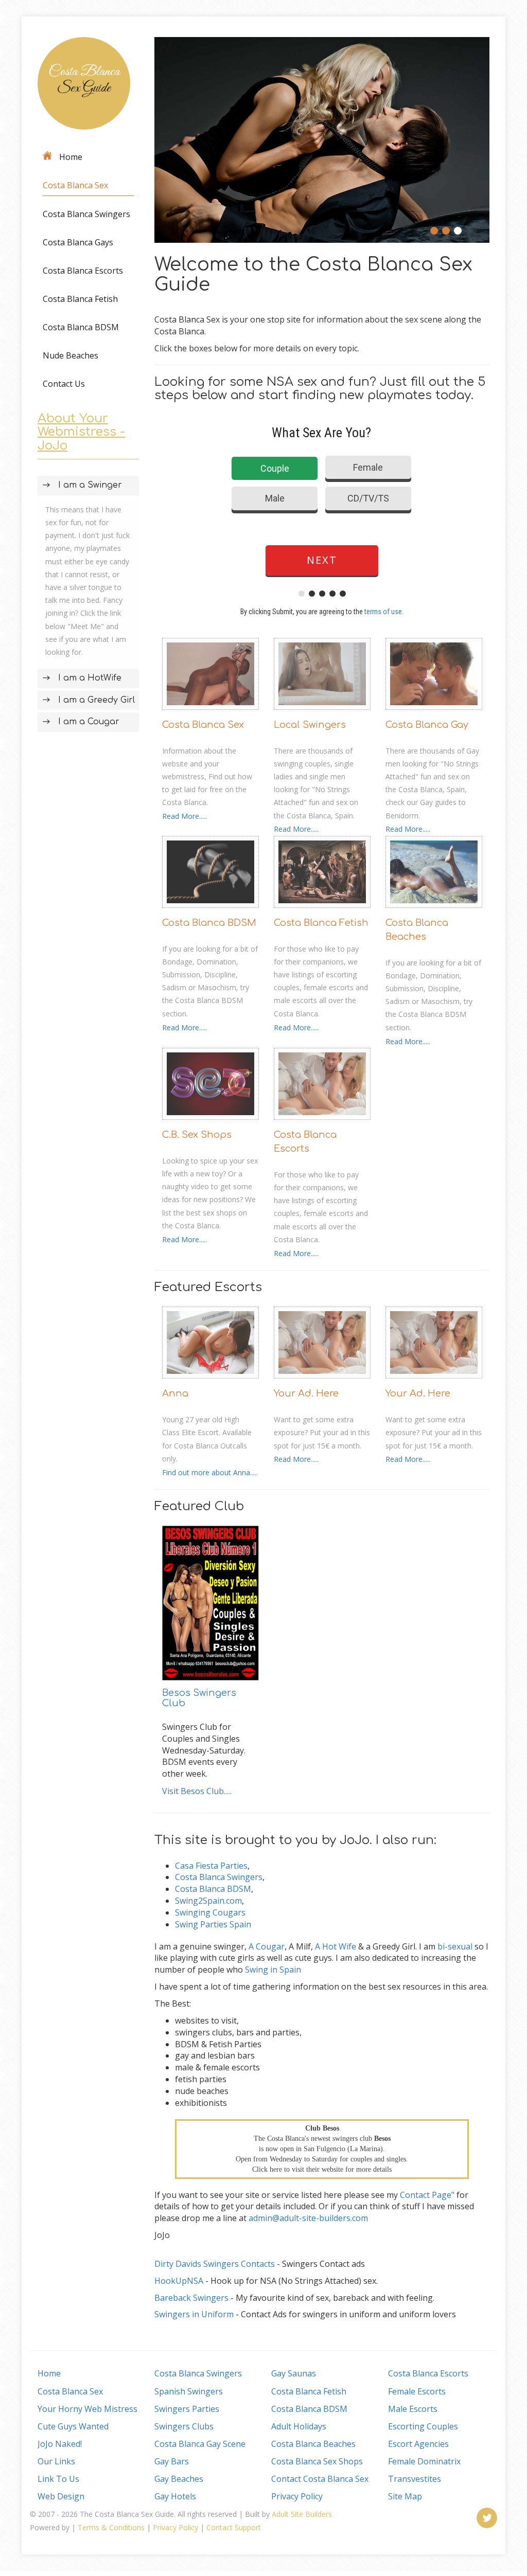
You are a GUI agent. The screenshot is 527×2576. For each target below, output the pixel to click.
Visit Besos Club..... (197, 1791)
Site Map (405, 2496)
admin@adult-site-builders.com (308, 2218)
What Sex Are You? (321, 433)
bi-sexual (455, 1946)
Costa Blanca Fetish (80, 299)
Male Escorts (413, 2409)
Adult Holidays (299, 2426)
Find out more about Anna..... (210, 1472)
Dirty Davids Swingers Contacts (215, 2264)
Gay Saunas (294, 2373)
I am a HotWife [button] (90, 678)
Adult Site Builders (302, 2514)
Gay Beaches (179, 2479)
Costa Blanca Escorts (83, 271)
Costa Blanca (84, 80)
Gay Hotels (175, 2496)
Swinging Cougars (210, 1912)
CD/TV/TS (368, 498)
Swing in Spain (273, 1970)
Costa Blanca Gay (427, 725)
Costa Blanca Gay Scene (200, 2444)
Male (275, 498)
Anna (175, 1393)
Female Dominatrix (424, 2461)
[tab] (88, 486)
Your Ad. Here (306, 1393)
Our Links (56, 2461)
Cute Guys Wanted (73, 2426)
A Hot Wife (336, 1946)
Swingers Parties (187, 2409)
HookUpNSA (179, 2281)
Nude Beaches (71, 355)
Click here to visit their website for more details (322, 2169)
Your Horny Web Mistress (87, 2409)
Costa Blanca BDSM (81, 327)
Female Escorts (417, 2391)
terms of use (383, 612)
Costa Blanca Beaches (417, 930)
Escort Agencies (418, 2444)
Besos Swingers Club (199, 1698)
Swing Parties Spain (213, 1924)
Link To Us (58, 2479)
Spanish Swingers (189, 2391)
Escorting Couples (423, 2426)
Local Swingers (310, 725)
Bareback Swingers (191, 2298)
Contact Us (64, 384)
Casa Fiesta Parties (211, 1866)
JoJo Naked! (60, 2444)
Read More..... (185, 816)
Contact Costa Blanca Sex (320, 2479)
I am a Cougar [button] (89, 722)
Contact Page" (427, 2195)
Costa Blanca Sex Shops (317, 2461)
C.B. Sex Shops (197, 1135)
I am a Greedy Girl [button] (96, 700)
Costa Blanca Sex (75, 185)
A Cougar (267, 1946)
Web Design (61, 2496)
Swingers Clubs (184, 2426)
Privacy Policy (297, 2496)
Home (71, 157)
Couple (275, 468)
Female (368, 467)
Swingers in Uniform (194, 2314)
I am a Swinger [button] (90, 485)
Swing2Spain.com (208, 1901)
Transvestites (415, 2479)
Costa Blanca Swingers (86, 214)
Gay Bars (172, 2461)
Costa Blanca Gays (78, 242)
